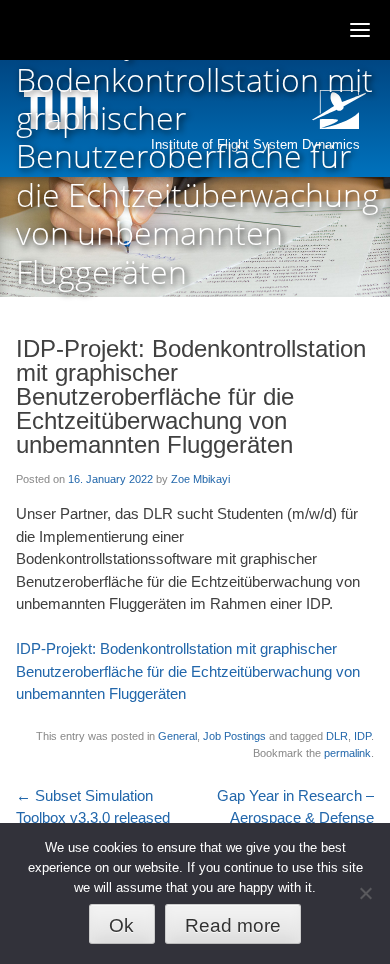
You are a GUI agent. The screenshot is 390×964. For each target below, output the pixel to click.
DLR (337, 736)
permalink (347, 753)
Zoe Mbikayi (200, 479)
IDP (362, 736)
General (177, 736)
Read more (233, 925)
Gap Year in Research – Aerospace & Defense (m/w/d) (295, 818)
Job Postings (234, 736)
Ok (121, 925)
